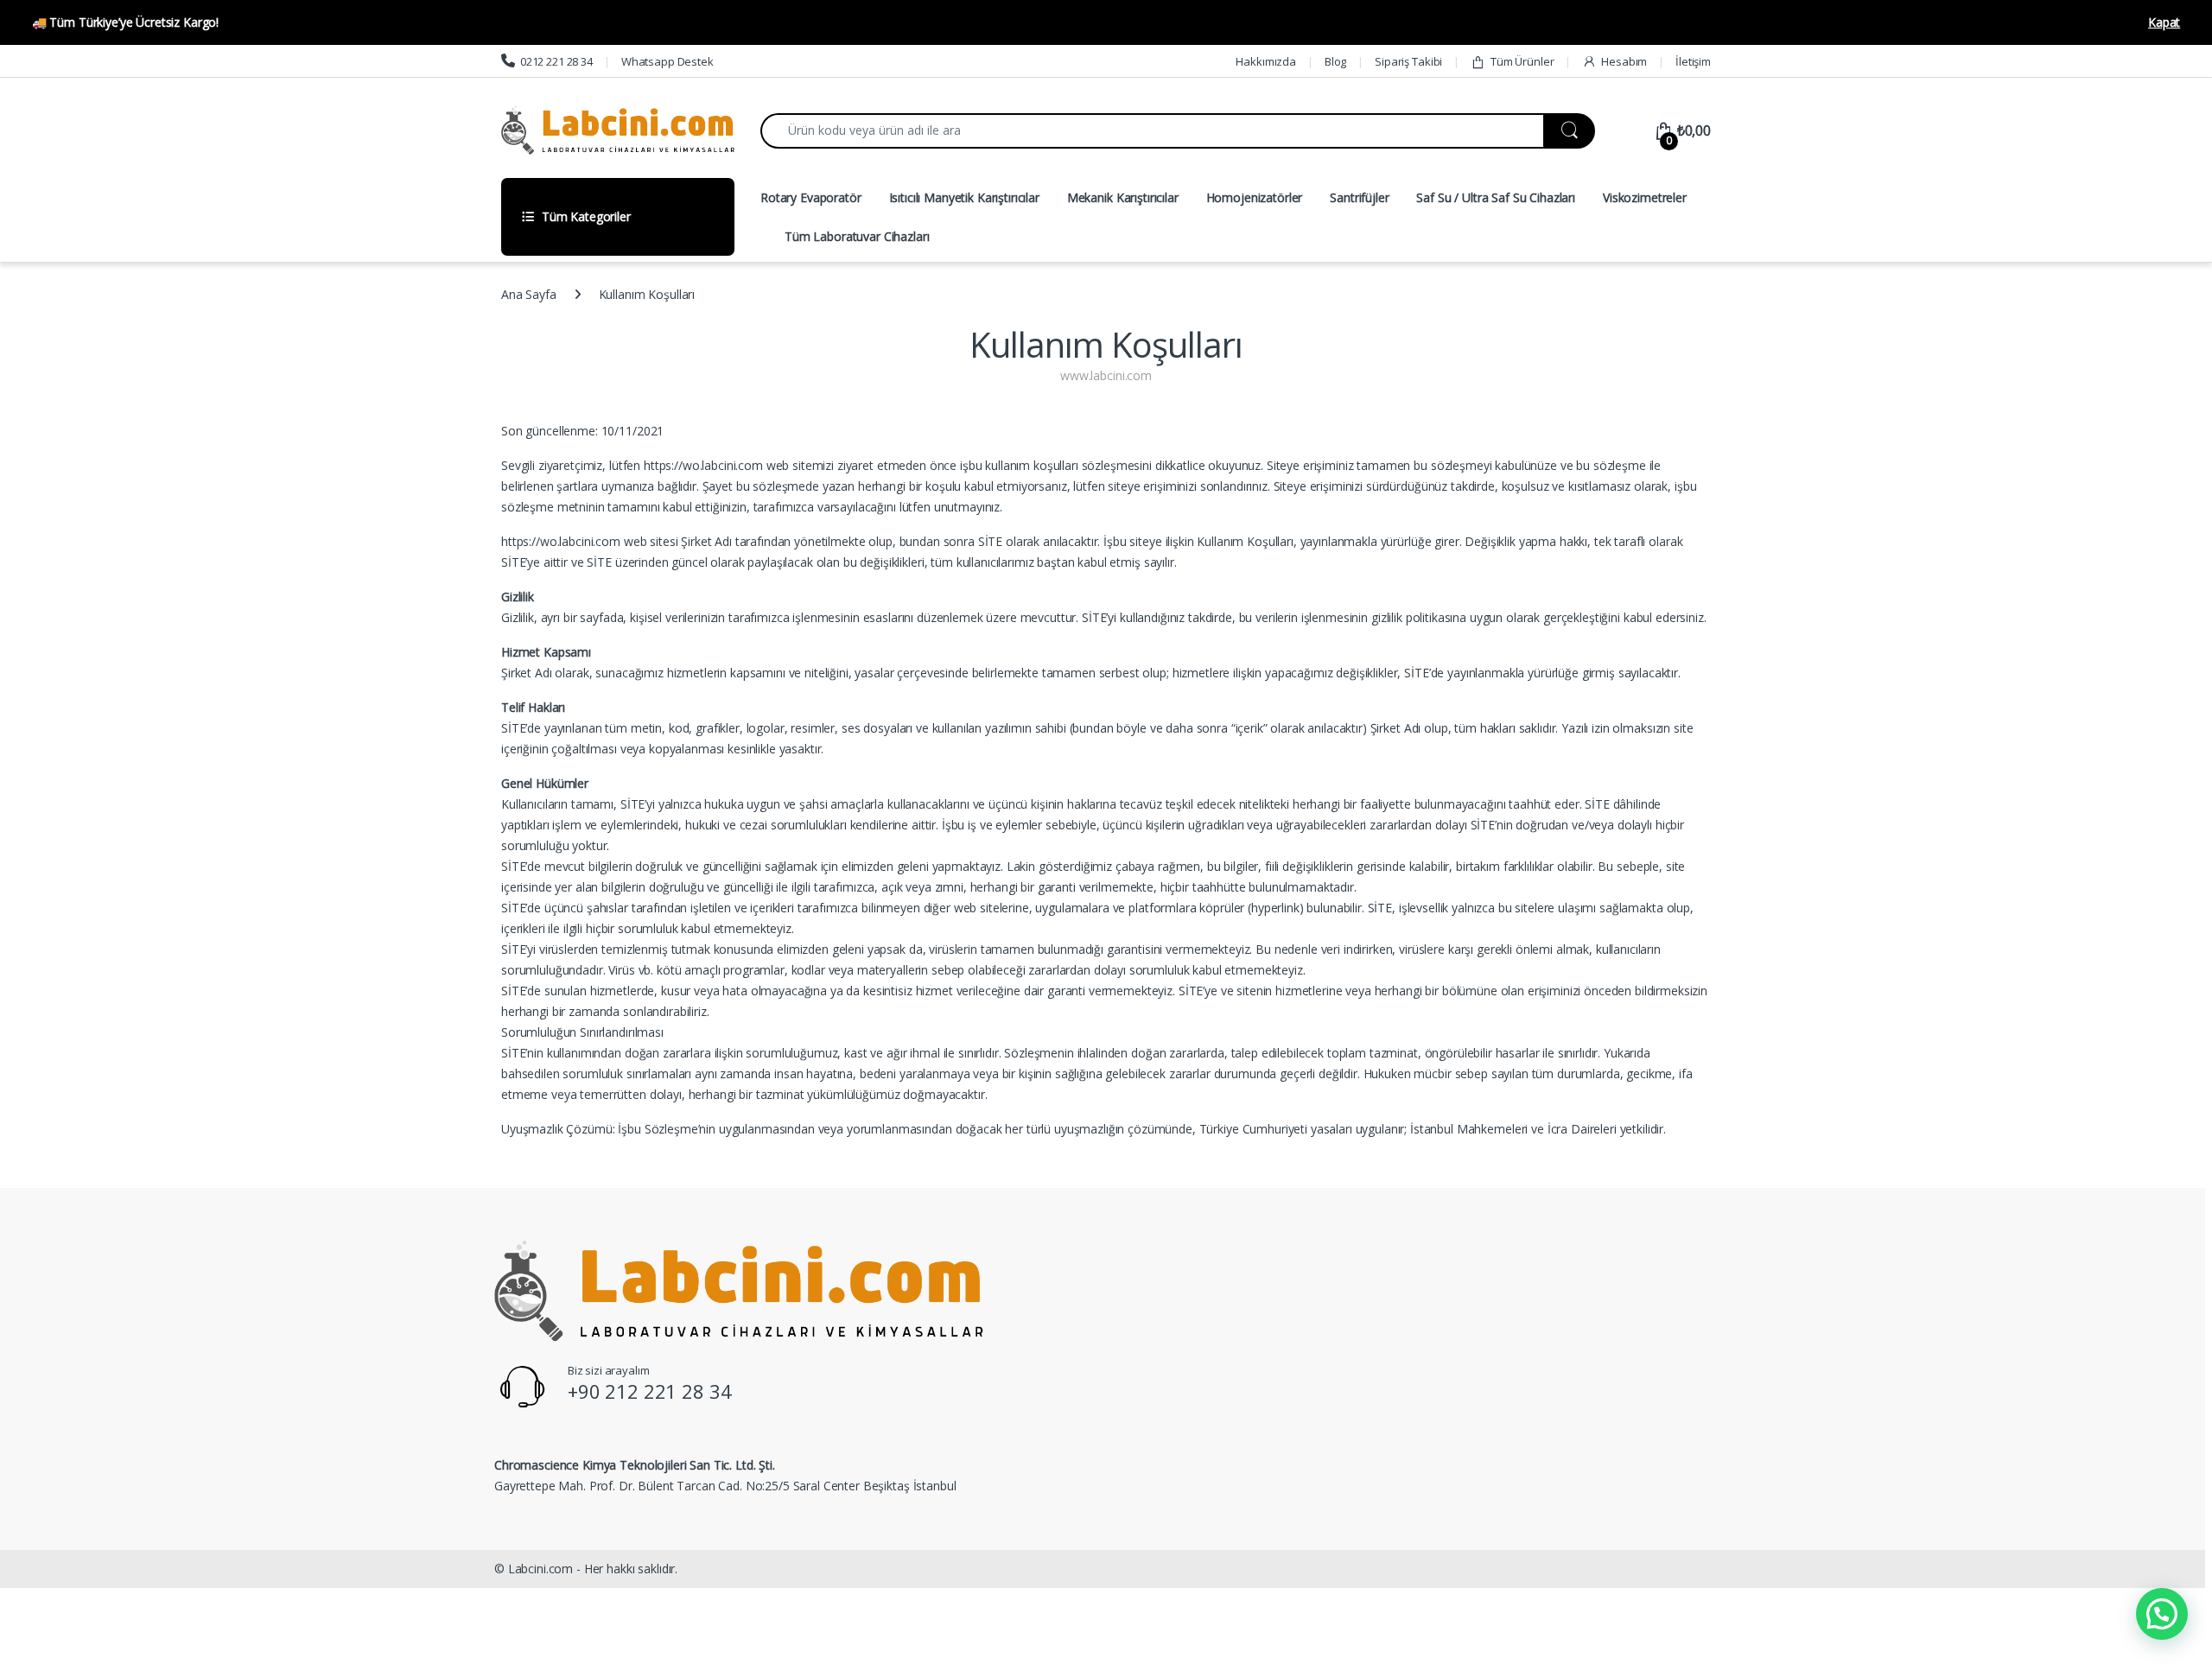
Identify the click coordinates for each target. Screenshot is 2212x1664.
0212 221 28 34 (556, 61)
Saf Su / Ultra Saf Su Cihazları (1496, 197)
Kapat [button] (2164, 22)
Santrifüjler (1359, 197)
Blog (1335, 61)
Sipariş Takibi (1408, 61)
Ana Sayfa (529, 294)
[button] (2162, 1614)
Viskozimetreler (1645, 197)
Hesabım (1624, 61)
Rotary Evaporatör (811, 197)
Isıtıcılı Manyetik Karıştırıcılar (964, 197)
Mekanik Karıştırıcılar (1123, 197)
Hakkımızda (1266, 61)
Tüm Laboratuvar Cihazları (857, 236)
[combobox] (1152, 131)
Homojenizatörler (1255, 197)
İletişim (1693, 61)
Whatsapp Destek (667, 61)
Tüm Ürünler (1522, 61)
